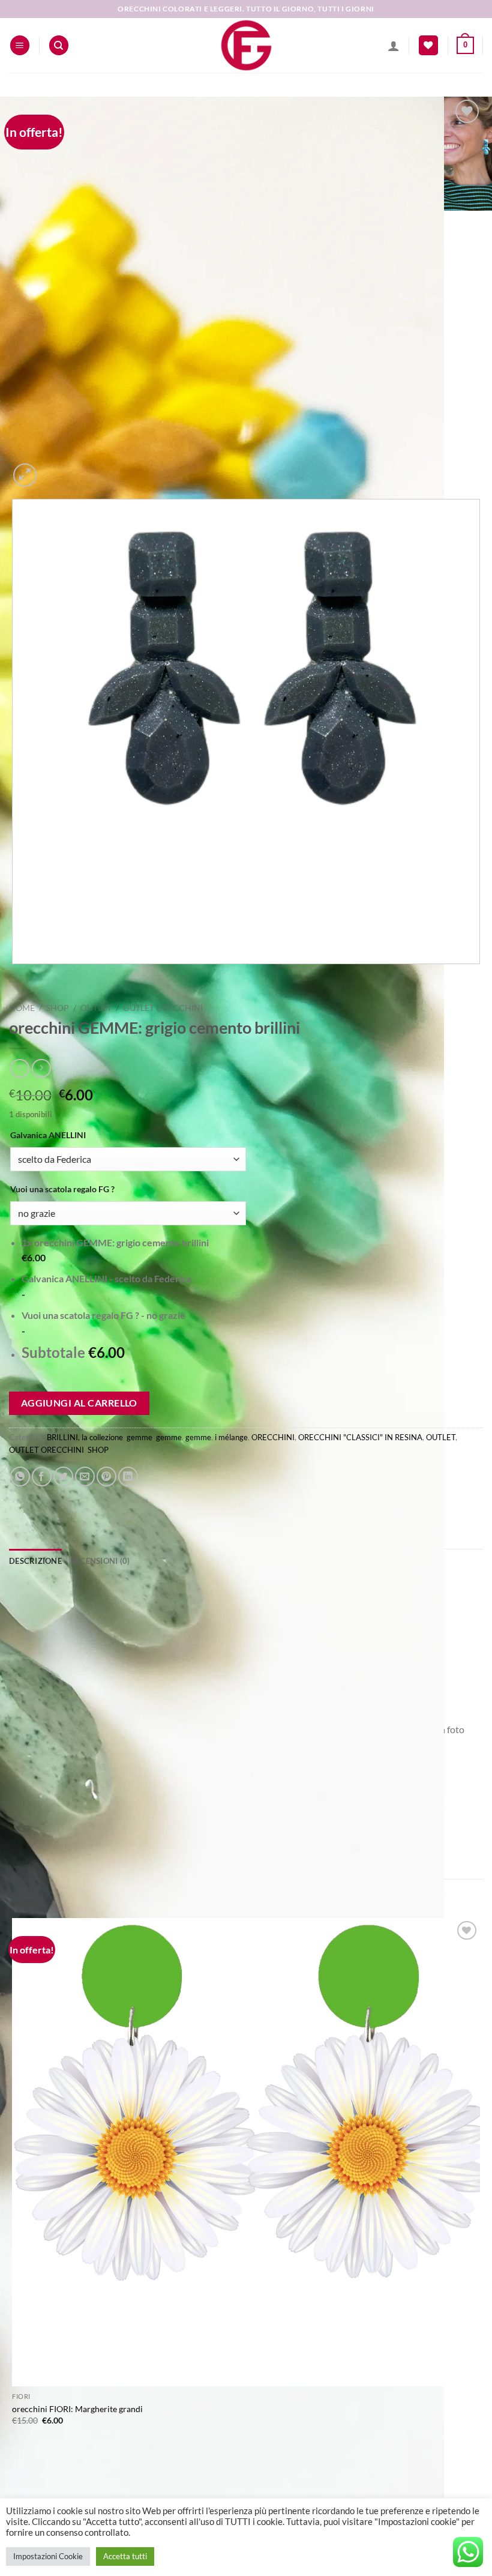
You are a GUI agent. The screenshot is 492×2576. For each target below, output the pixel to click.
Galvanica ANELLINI (48, 1135)
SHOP (58, 1008)
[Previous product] (41, 1068)
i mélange (231, 1437)
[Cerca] (59, 45)
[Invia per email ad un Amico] (85, 1477)
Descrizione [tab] (35, 1561)
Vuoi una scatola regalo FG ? (62, 1189)
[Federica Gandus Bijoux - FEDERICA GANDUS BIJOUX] (246, 45)
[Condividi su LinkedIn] (128, 1477)
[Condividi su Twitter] (63, 1477)
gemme (139, 1437)
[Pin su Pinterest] (106, 1477)
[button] (20, 45)
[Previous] (15, 976)
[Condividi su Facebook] (42, 1477)
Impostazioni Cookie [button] (48, 2556)
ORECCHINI (273, 1437)
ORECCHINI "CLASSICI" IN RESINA (360, 1437)
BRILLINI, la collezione (85, 1437)
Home (22, 1008)
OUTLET (96, 1008)
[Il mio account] (394, 46)
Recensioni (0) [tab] (100, 1561)
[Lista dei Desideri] (428, 45)
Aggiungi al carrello (79, 1403)
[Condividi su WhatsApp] (20, 1477)
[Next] (54, 469)
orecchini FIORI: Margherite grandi (77, 2409)
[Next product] (19, 1068)
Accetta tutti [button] (125, 2556)
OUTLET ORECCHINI (163, 1008)
